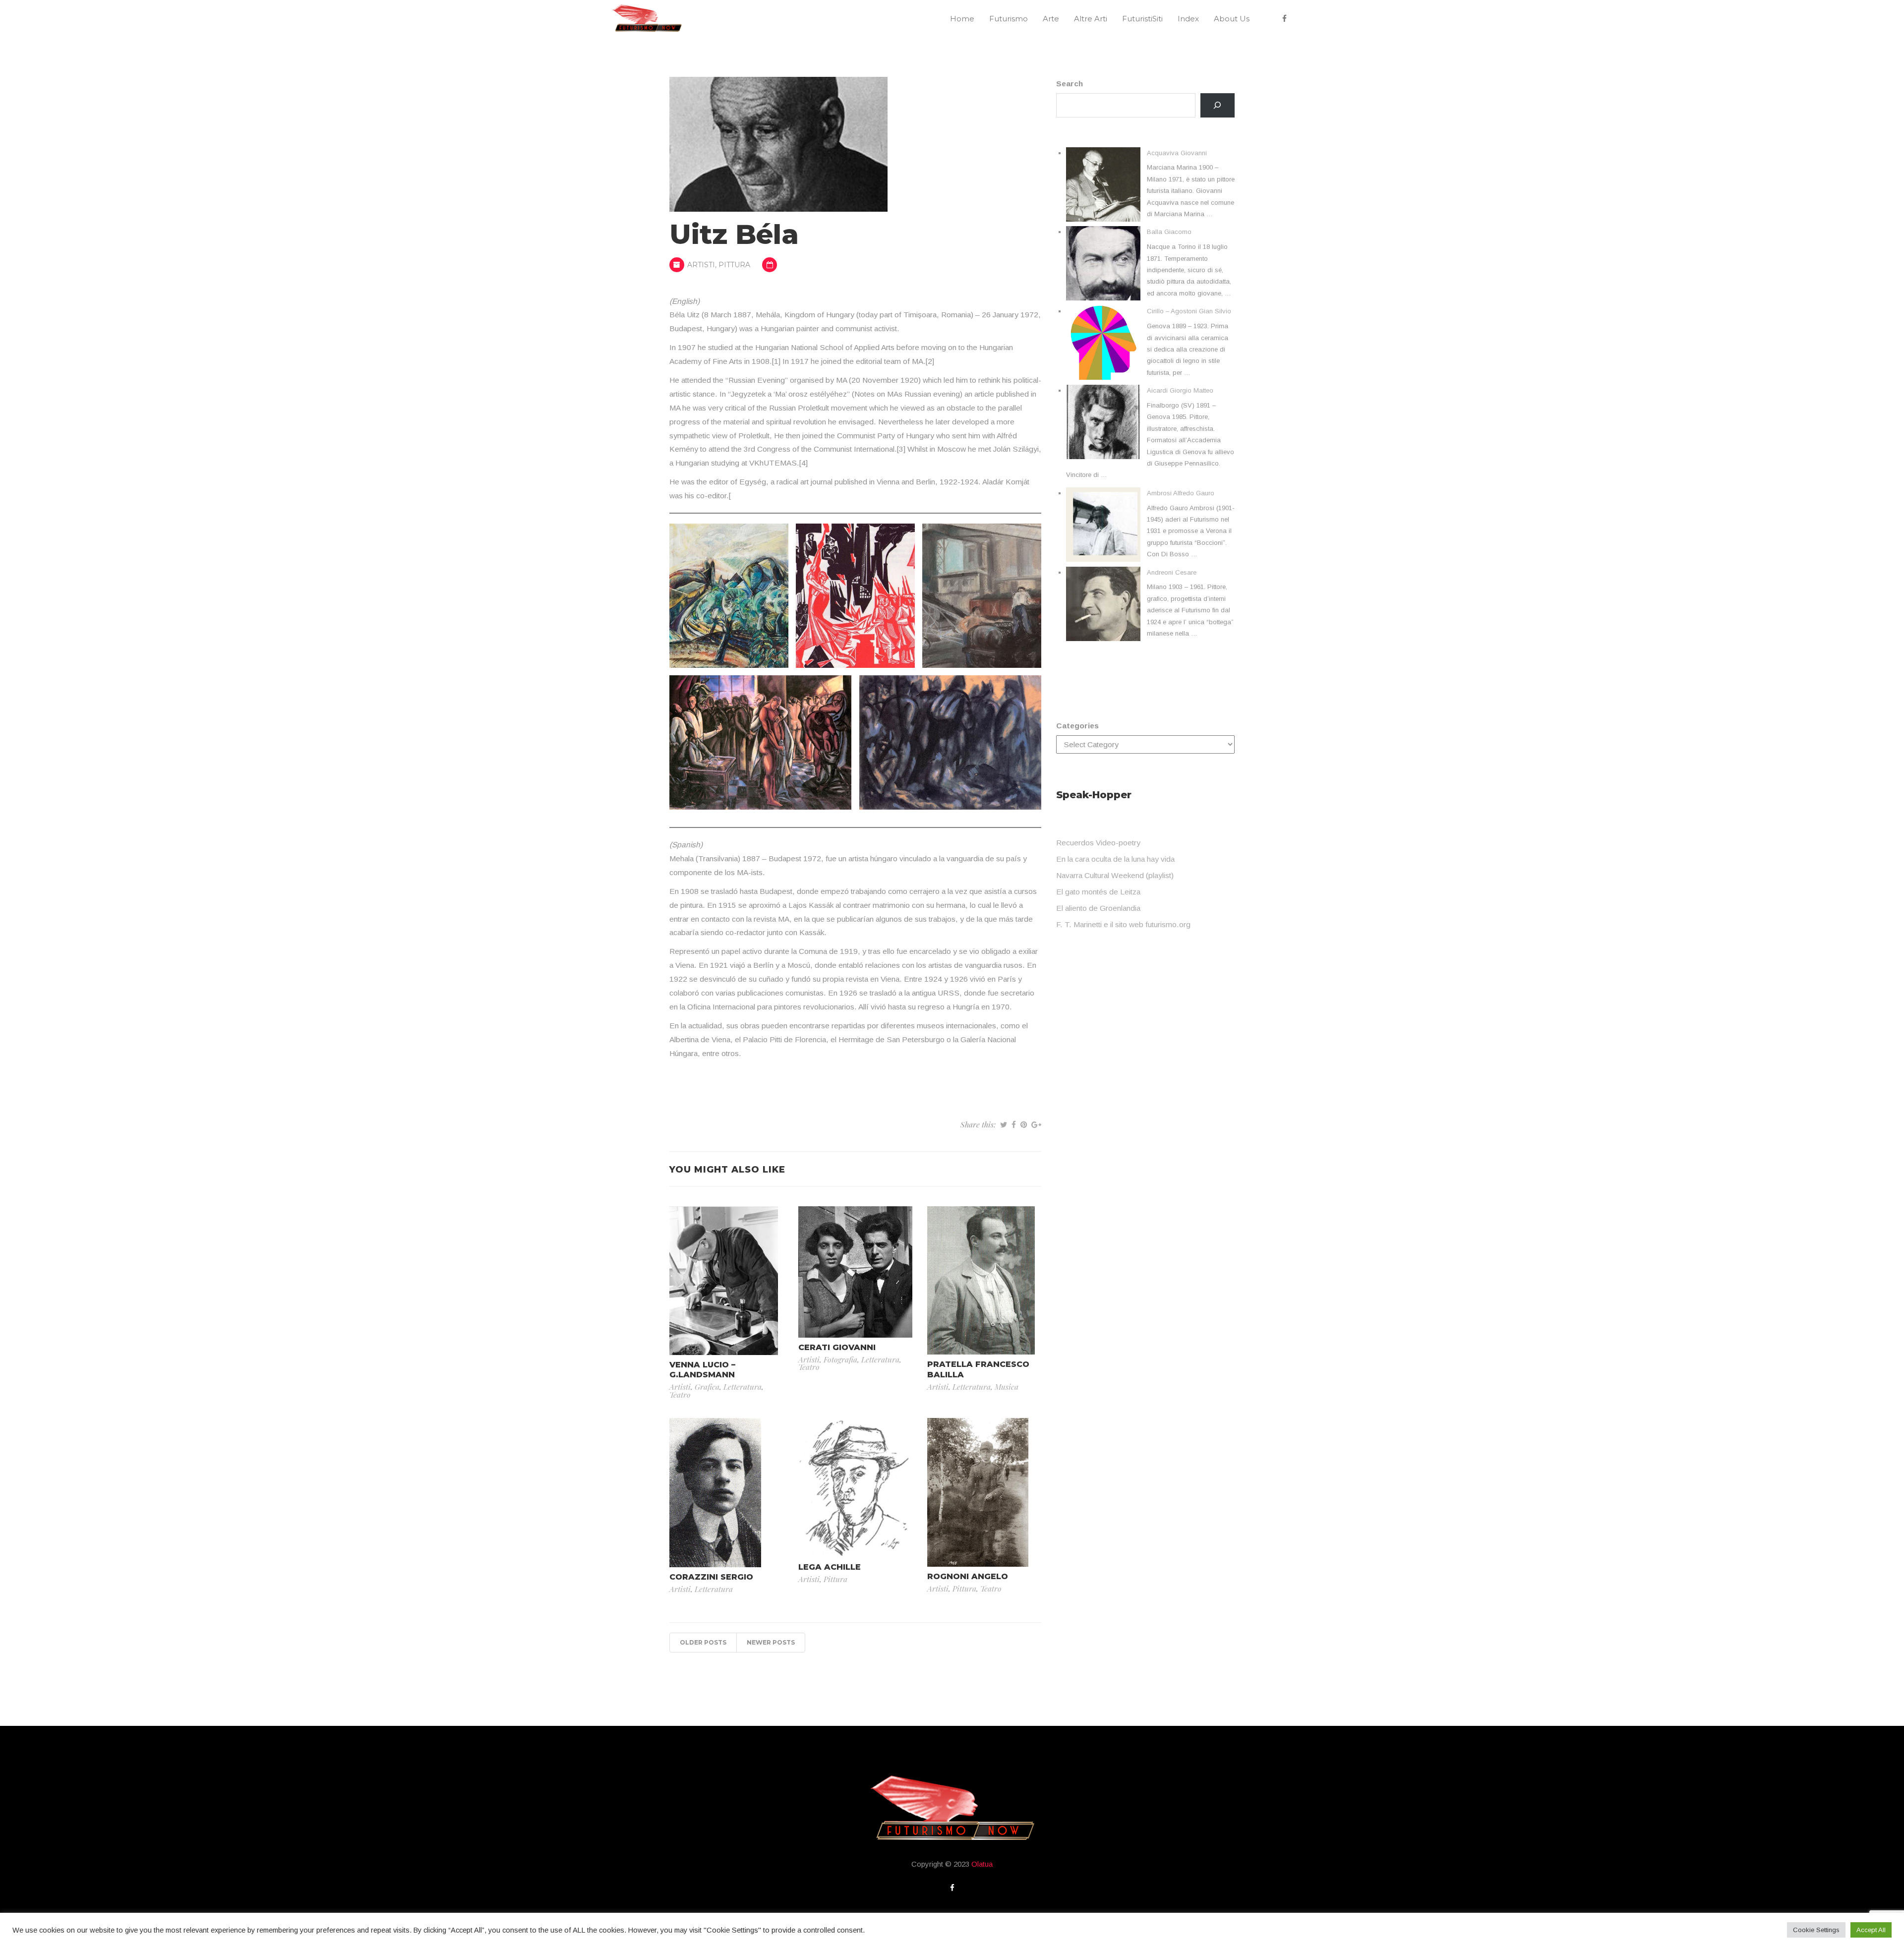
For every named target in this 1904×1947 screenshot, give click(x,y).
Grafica (707, 1386)
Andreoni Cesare (1172, 572)
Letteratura (743, 1386)
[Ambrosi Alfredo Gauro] (1103, 525)
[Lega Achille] (855, 1487)
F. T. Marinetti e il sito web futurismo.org (1123, 924)
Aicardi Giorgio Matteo (1180, 390)
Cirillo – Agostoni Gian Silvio (1189, 311)
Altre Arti (1091, 19)
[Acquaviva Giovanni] (1103, 184)
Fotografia (840, 1359)
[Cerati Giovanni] (855, 1271)
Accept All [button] (1871, 1930)
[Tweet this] (1004, 1124)
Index (1188, 19)
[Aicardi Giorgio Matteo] (1103, 422)
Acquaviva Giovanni (1177, 153)
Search (1070, 84)
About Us (1232, 19)
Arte (1051, 19)
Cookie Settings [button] (1816, 1930)
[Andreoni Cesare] (1103, 604)
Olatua (982, 1864)
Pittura (734, 265)
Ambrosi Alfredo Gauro (1181, 493)
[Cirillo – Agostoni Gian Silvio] (1103, 343)
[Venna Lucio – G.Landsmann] (724, 1280)
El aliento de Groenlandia (1098, 908)
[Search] (1218, 105)
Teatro (680, 1394)
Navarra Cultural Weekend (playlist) (1115, 875)
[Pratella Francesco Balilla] (981, 1280)
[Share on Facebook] (1014, 1124)
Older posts (703, 1642)
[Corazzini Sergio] (715, 1492)
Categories (1077, 726)
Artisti (701, 265)
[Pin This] (1024, 1124)
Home (962, 19)
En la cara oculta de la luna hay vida (1115, 859)
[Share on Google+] (1036, 1124)
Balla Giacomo (1169, 232)
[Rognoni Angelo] (978, 1492)
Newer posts (771, 1642)
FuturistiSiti (1142, 19)
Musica (1007, 1386)
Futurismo (1009, 19)
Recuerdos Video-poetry (1098, 843)
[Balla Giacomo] (1103, 263)
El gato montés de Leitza (1098, 892)
